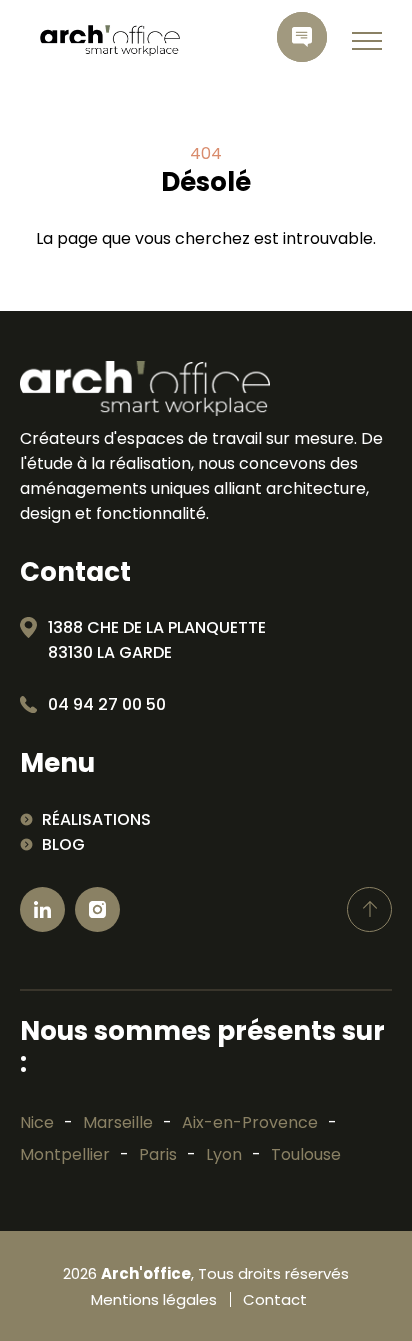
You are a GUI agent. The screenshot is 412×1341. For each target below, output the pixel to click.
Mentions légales (154, 1299)
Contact (275, 1299)
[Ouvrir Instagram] (97, 909)
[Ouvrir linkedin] (42, 909)
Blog (63, 844)
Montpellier (65, 1154)
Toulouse (306, 1154)
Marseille (118, 1122)
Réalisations (96, 819)
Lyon (224, 1154)
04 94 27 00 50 (107, 704)
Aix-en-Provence (250, 1122)
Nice (37, 1122)
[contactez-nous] (302, 37)
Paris (158, 1154)
